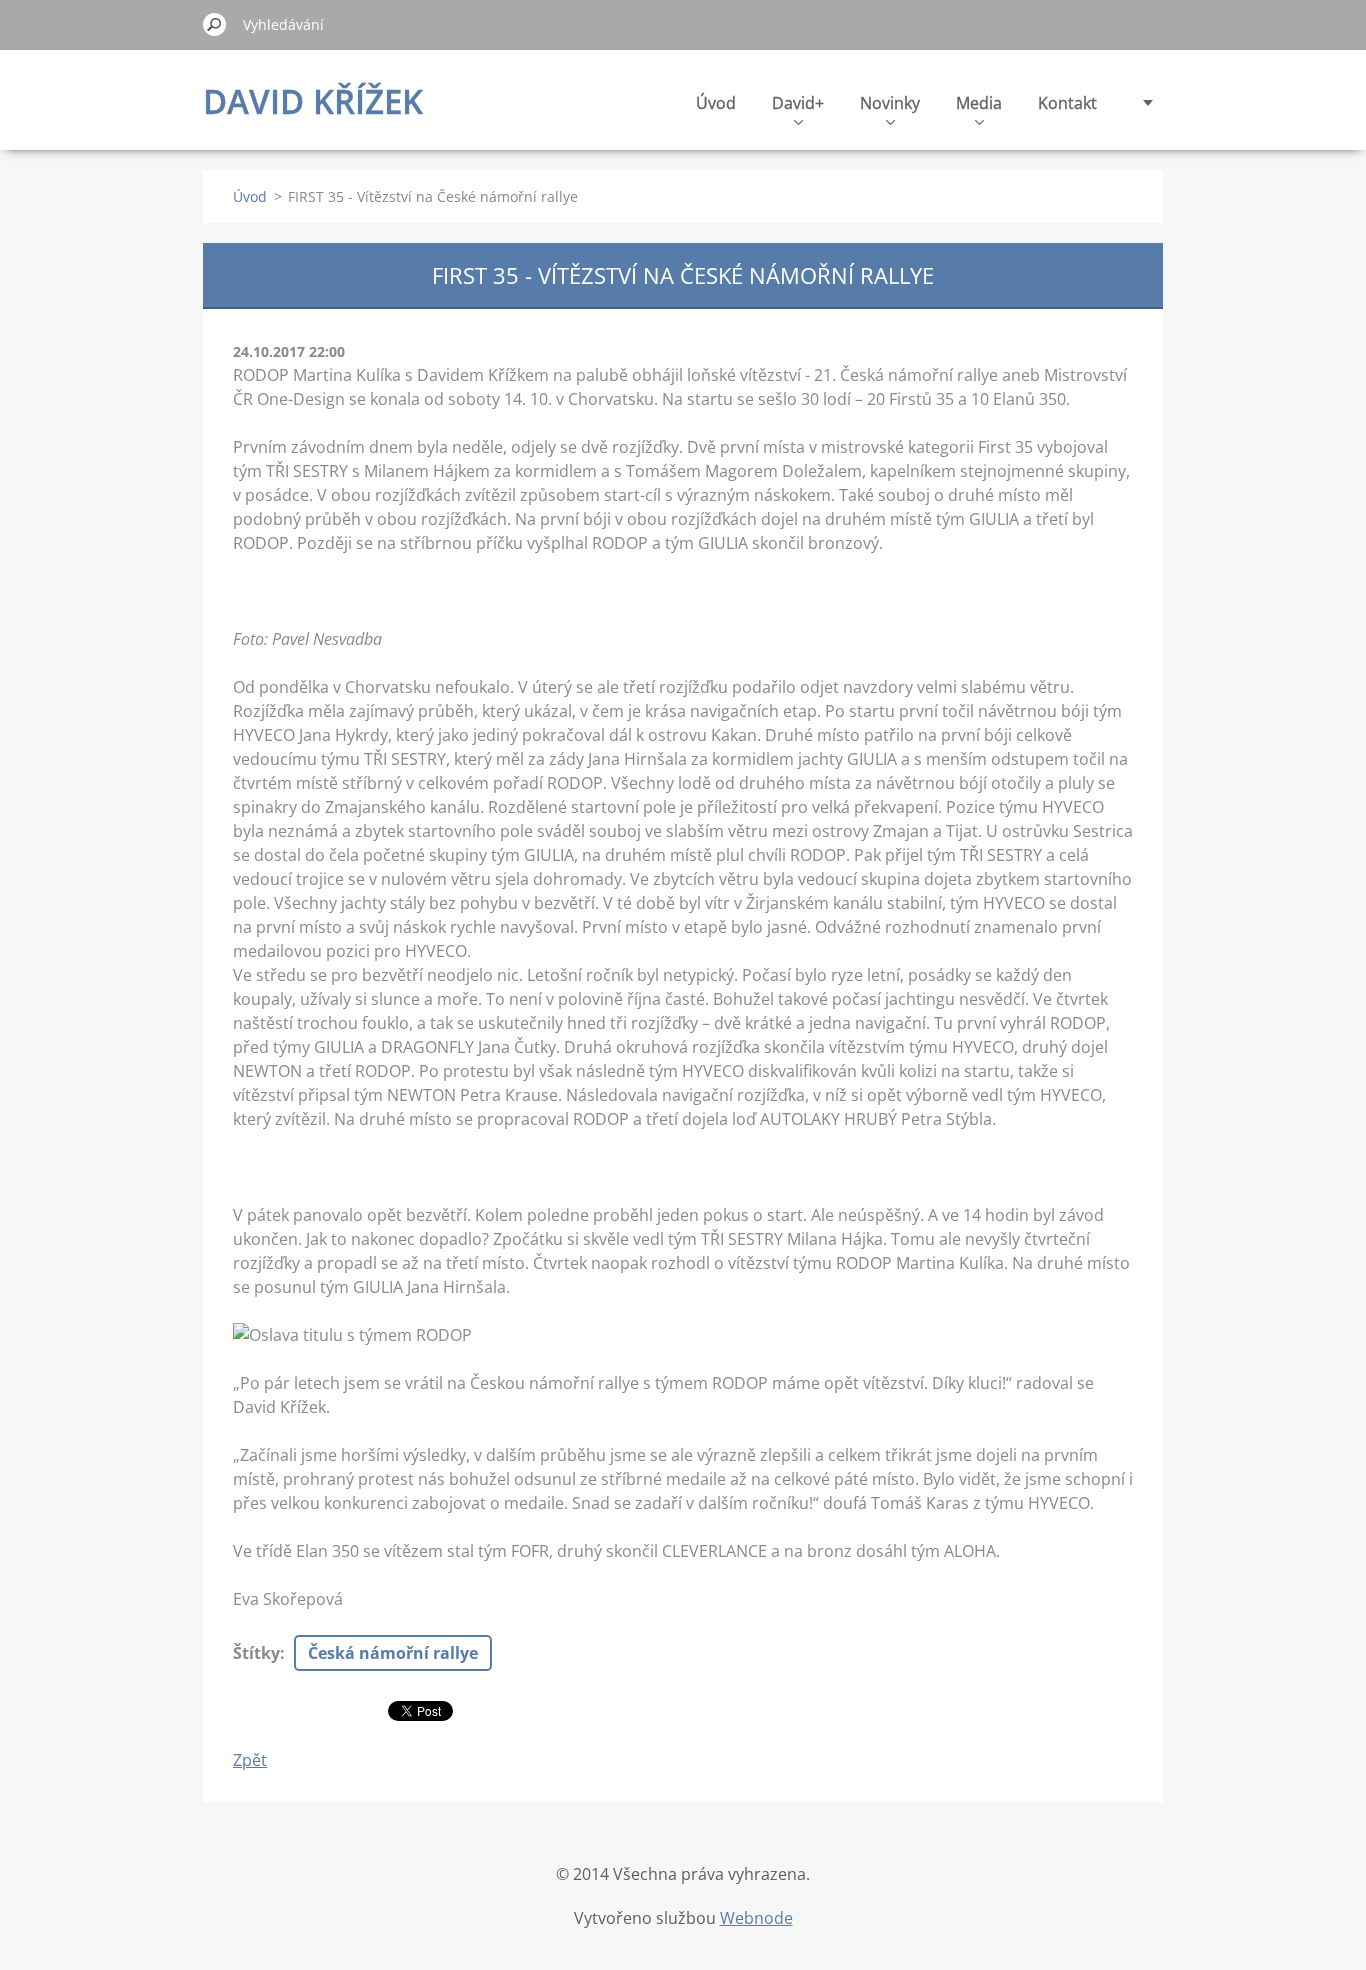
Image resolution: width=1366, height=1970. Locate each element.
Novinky (890, 103)
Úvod (716, 103)
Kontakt (1067, 103)
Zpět (250, 1760)
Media (979, 103)
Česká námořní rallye (393, 1653)
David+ (798, 103)
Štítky (256, 1653)
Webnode (756, 1918)
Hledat (215, 24)
